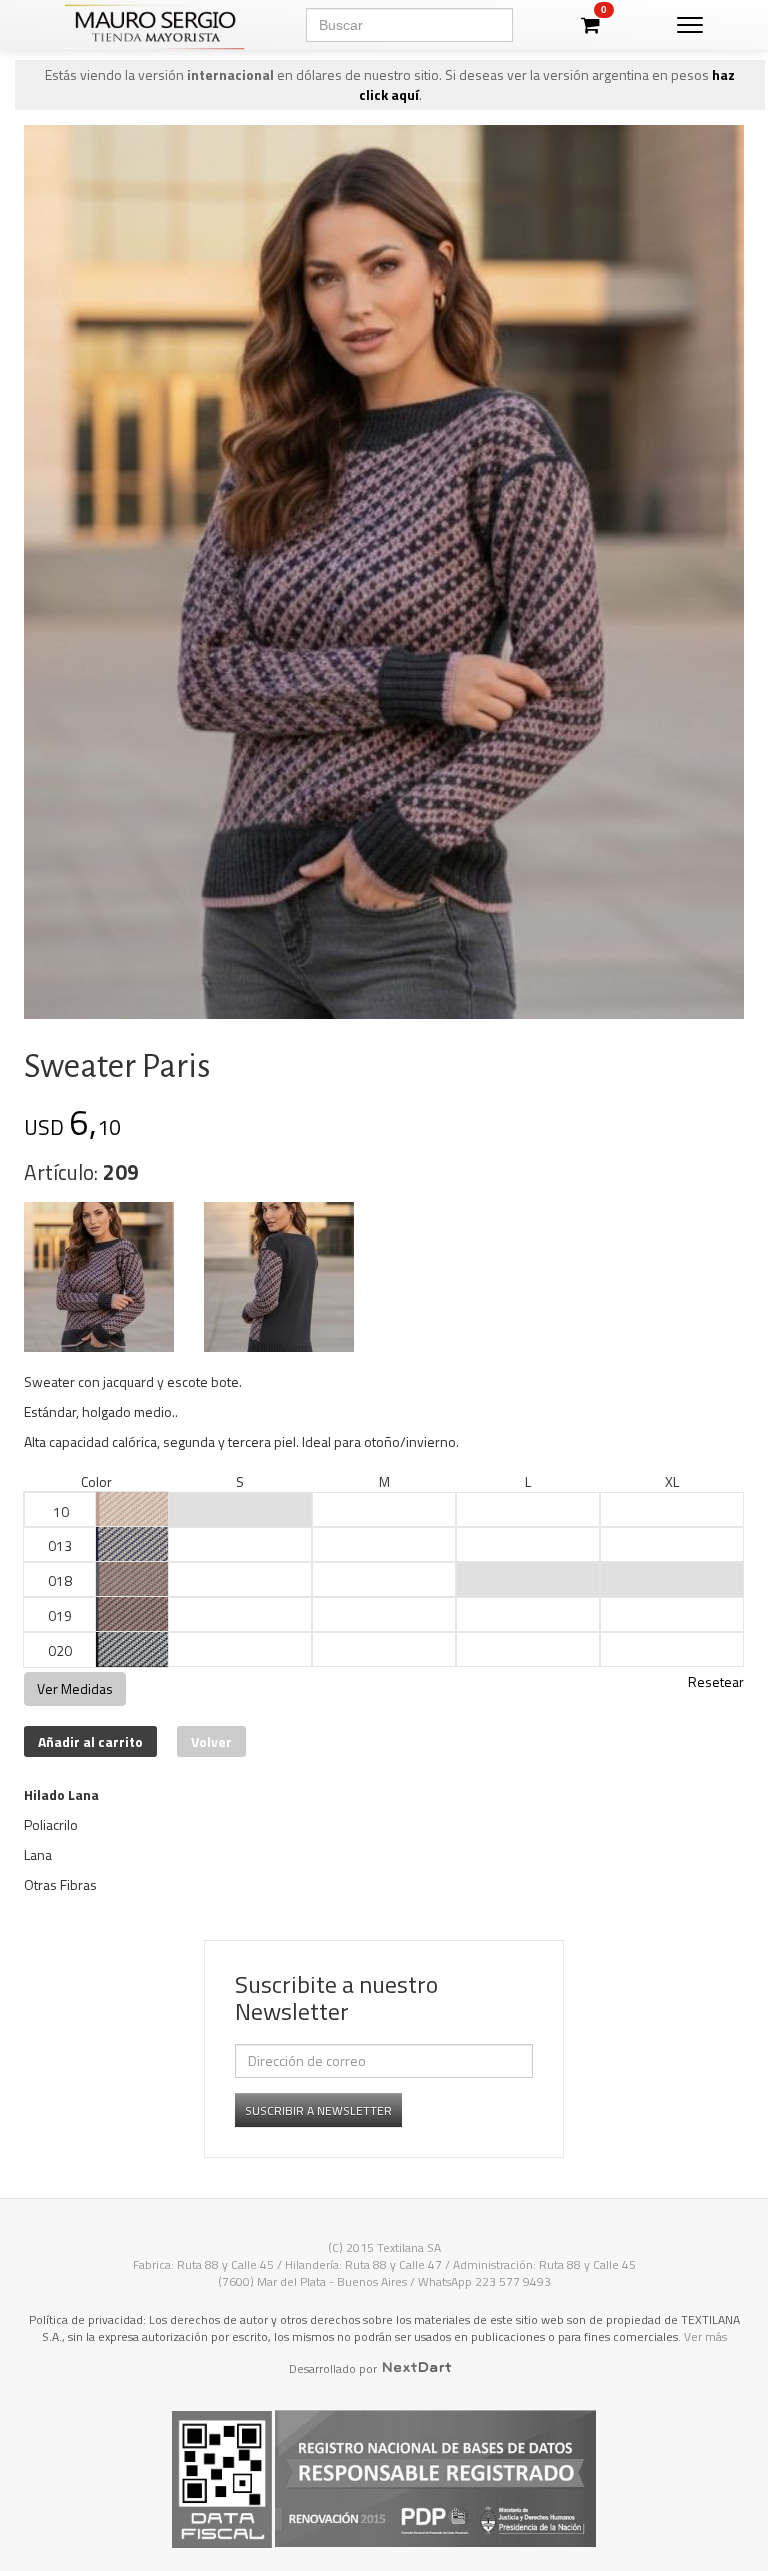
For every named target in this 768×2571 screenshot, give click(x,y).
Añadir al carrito (90, 1741)
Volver (211, 1741)
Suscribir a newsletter (318, 2110)
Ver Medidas (75, 1688)
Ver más (705, 2336)
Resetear (716, 1682)
